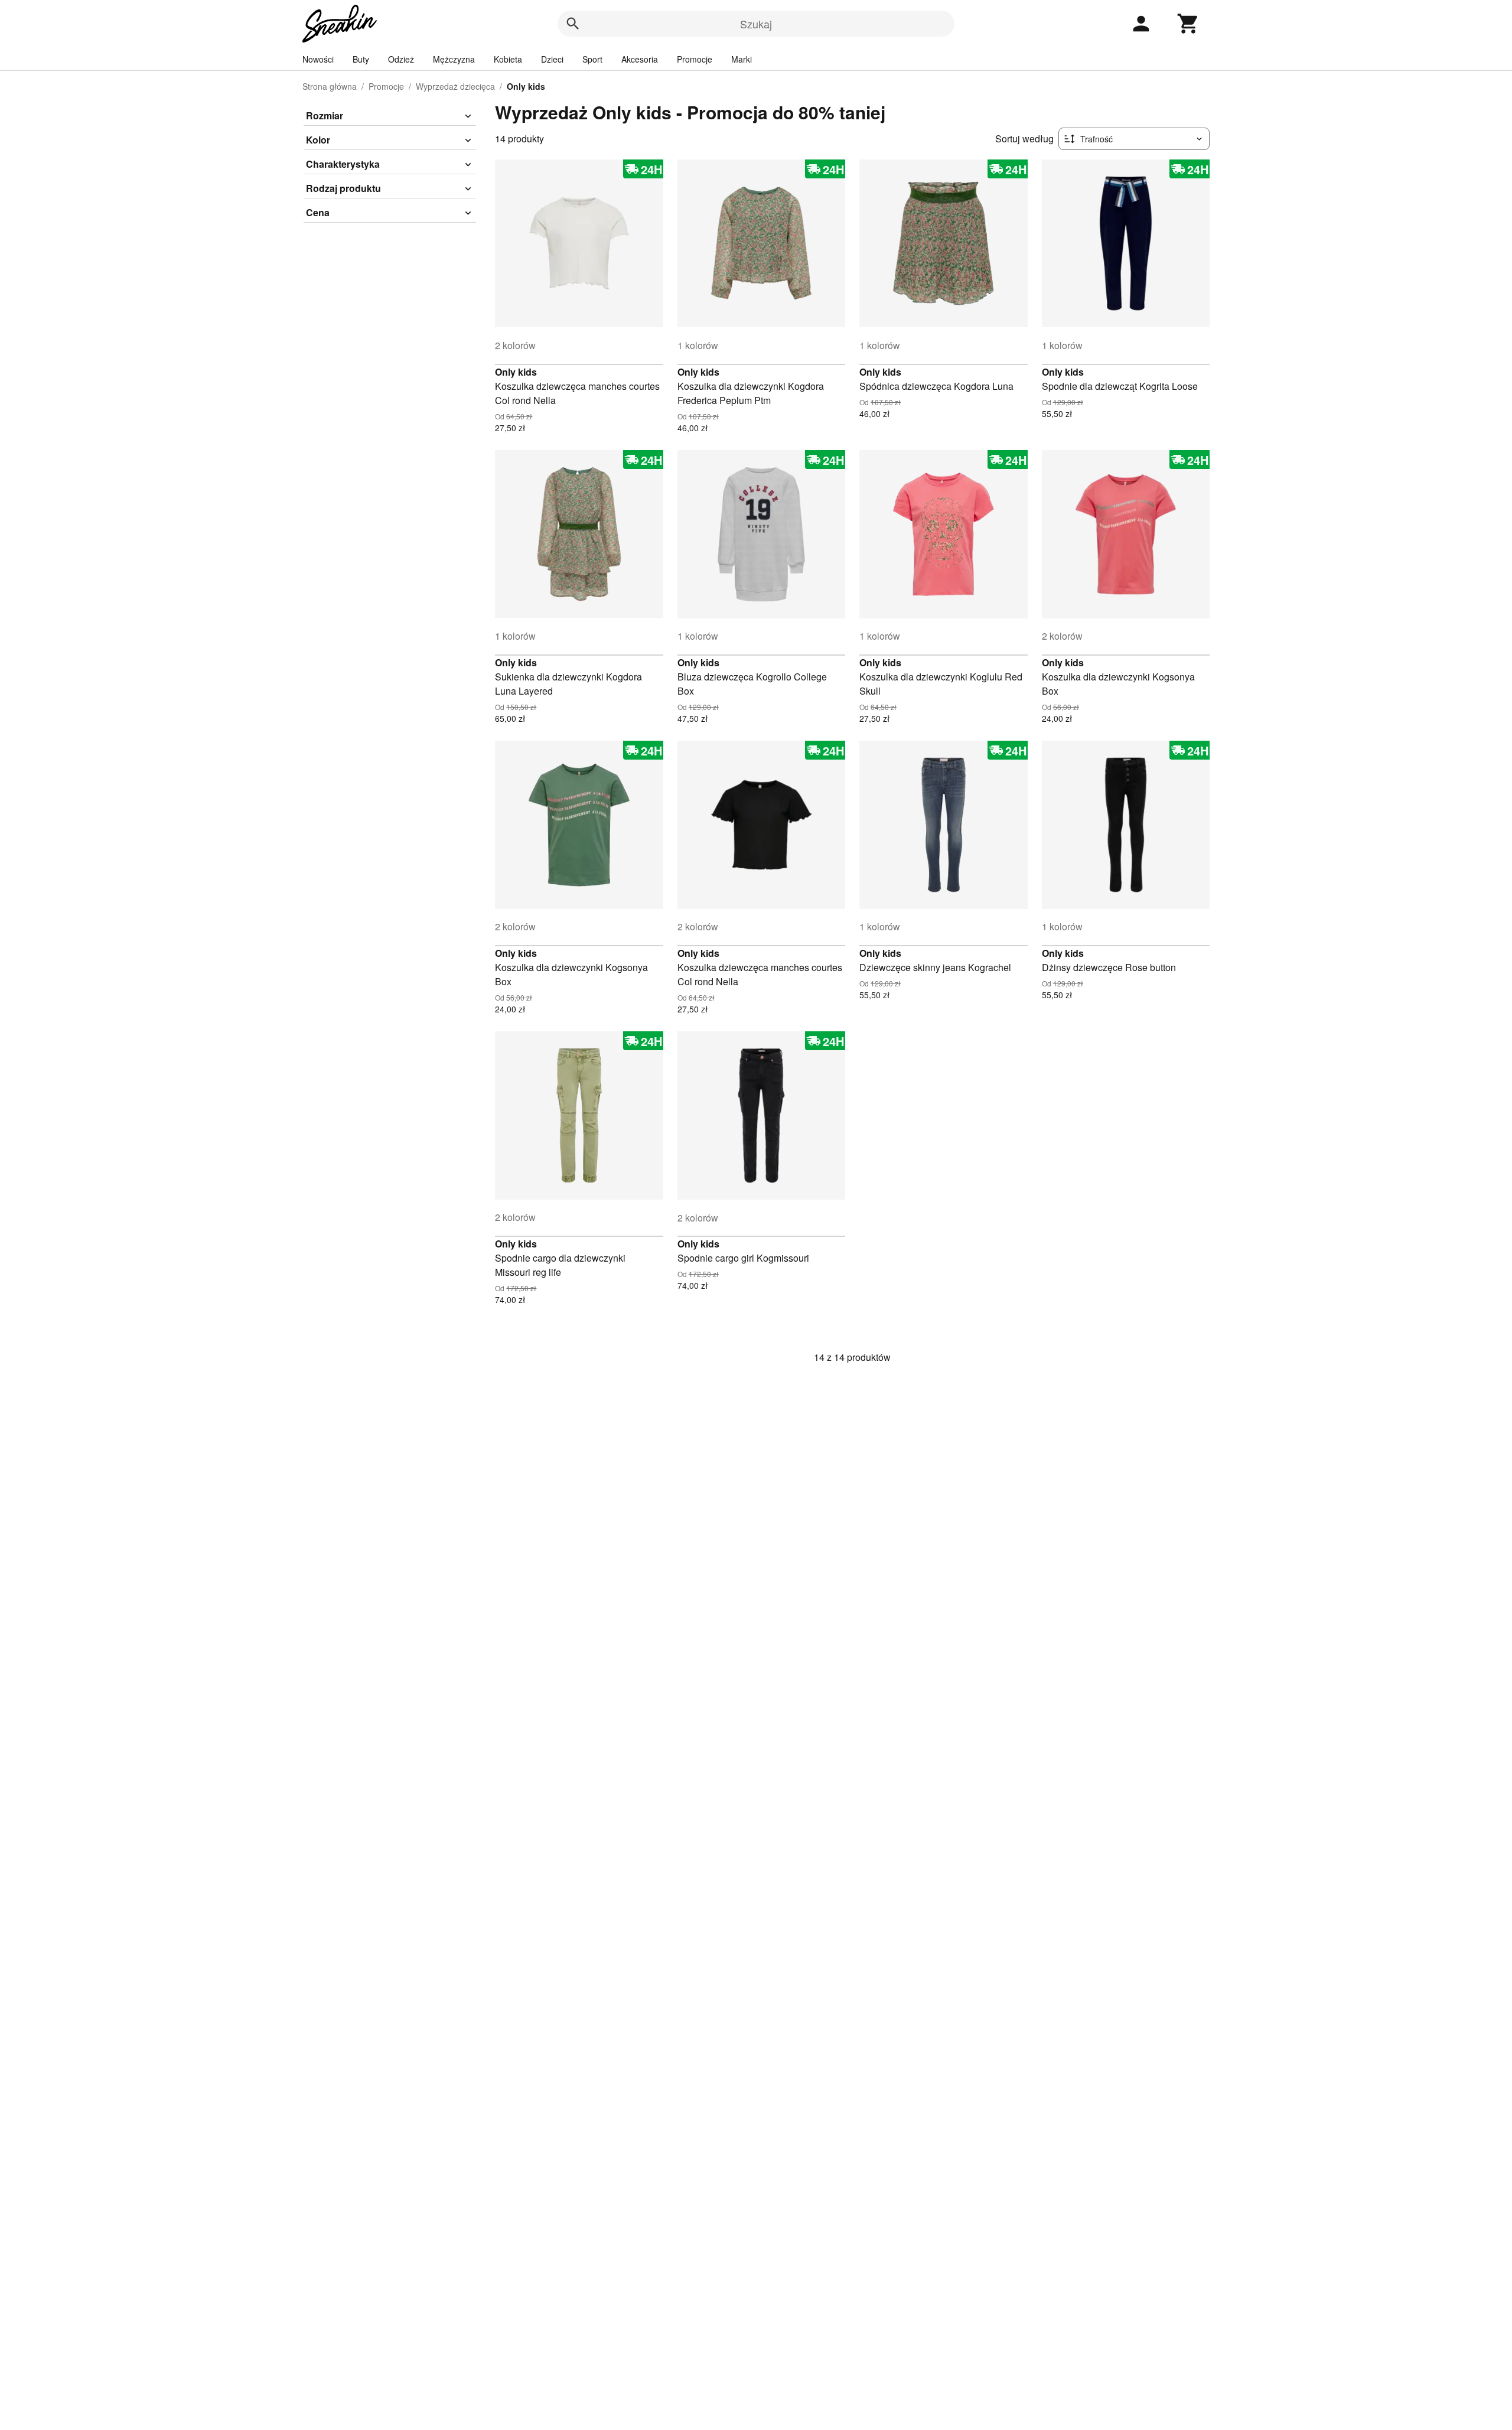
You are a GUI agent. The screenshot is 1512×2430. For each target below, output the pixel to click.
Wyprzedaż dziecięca (455, 86)
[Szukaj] (573, 24)
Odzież (401, 59)
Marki (742, 59)
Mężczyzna (454, 59)
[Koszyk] (1188, 24)
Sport (592, 59)
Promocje (695, 59)
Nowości (318, 59)
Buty (361, 59)
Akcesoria (640, 59)
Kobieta (508, 59)
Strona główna (330, 86)
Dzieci (552, 59)
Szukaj (756, 24)
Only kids (516, 372)
